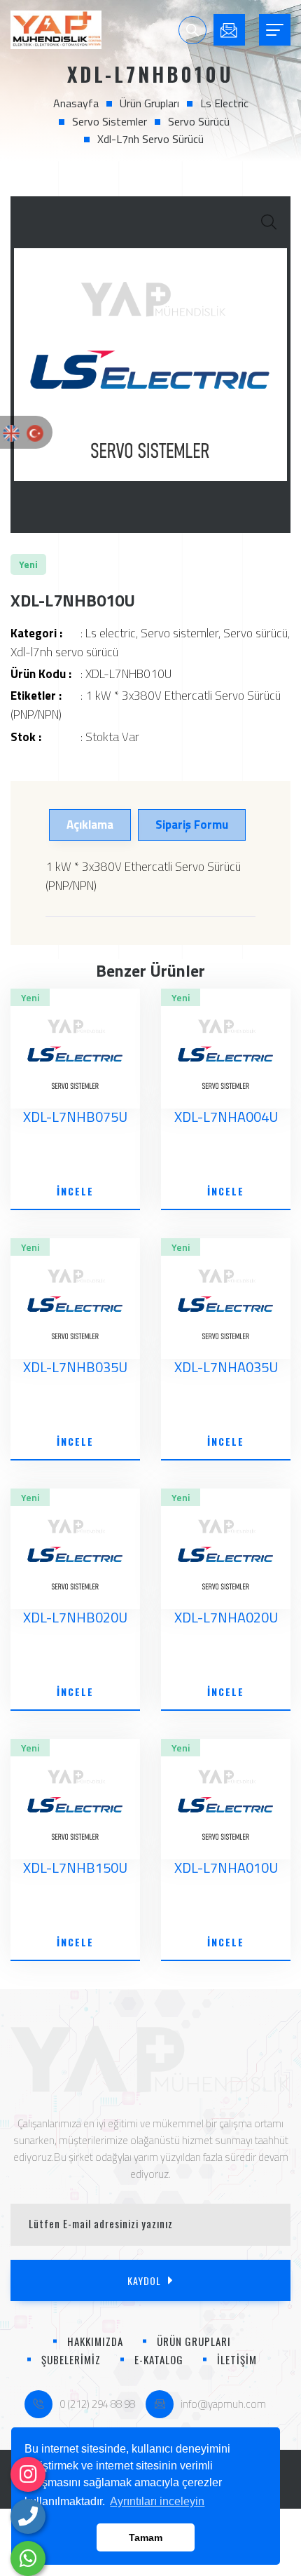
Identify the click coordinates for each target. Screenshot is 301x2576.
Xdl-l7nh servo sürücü (150, 139)
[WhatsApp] (28, 2558)
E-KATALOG (159, 2359)
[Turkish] (35, 432)
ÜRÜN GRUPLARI (194, 2341)
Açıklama (90, 825)
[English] (11, 432)
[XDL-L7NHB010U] (150, 365)
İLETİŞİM (237, 2359)
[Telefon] (28, 2516)
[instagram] (28, 2474)
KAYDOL (144, 2280)
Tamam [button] (146, 2537)
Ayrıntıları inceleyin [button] (157, 2501)
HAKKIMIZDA (95, 2341)
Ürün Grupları (149, 103)
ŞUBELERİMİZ (71, 2359)
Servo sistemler (110, 121)
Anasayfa (76, 103)
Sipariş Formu (192, 825)
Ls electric (224, 103)
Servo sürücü (199, 121)
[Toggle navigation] (275, 30)
